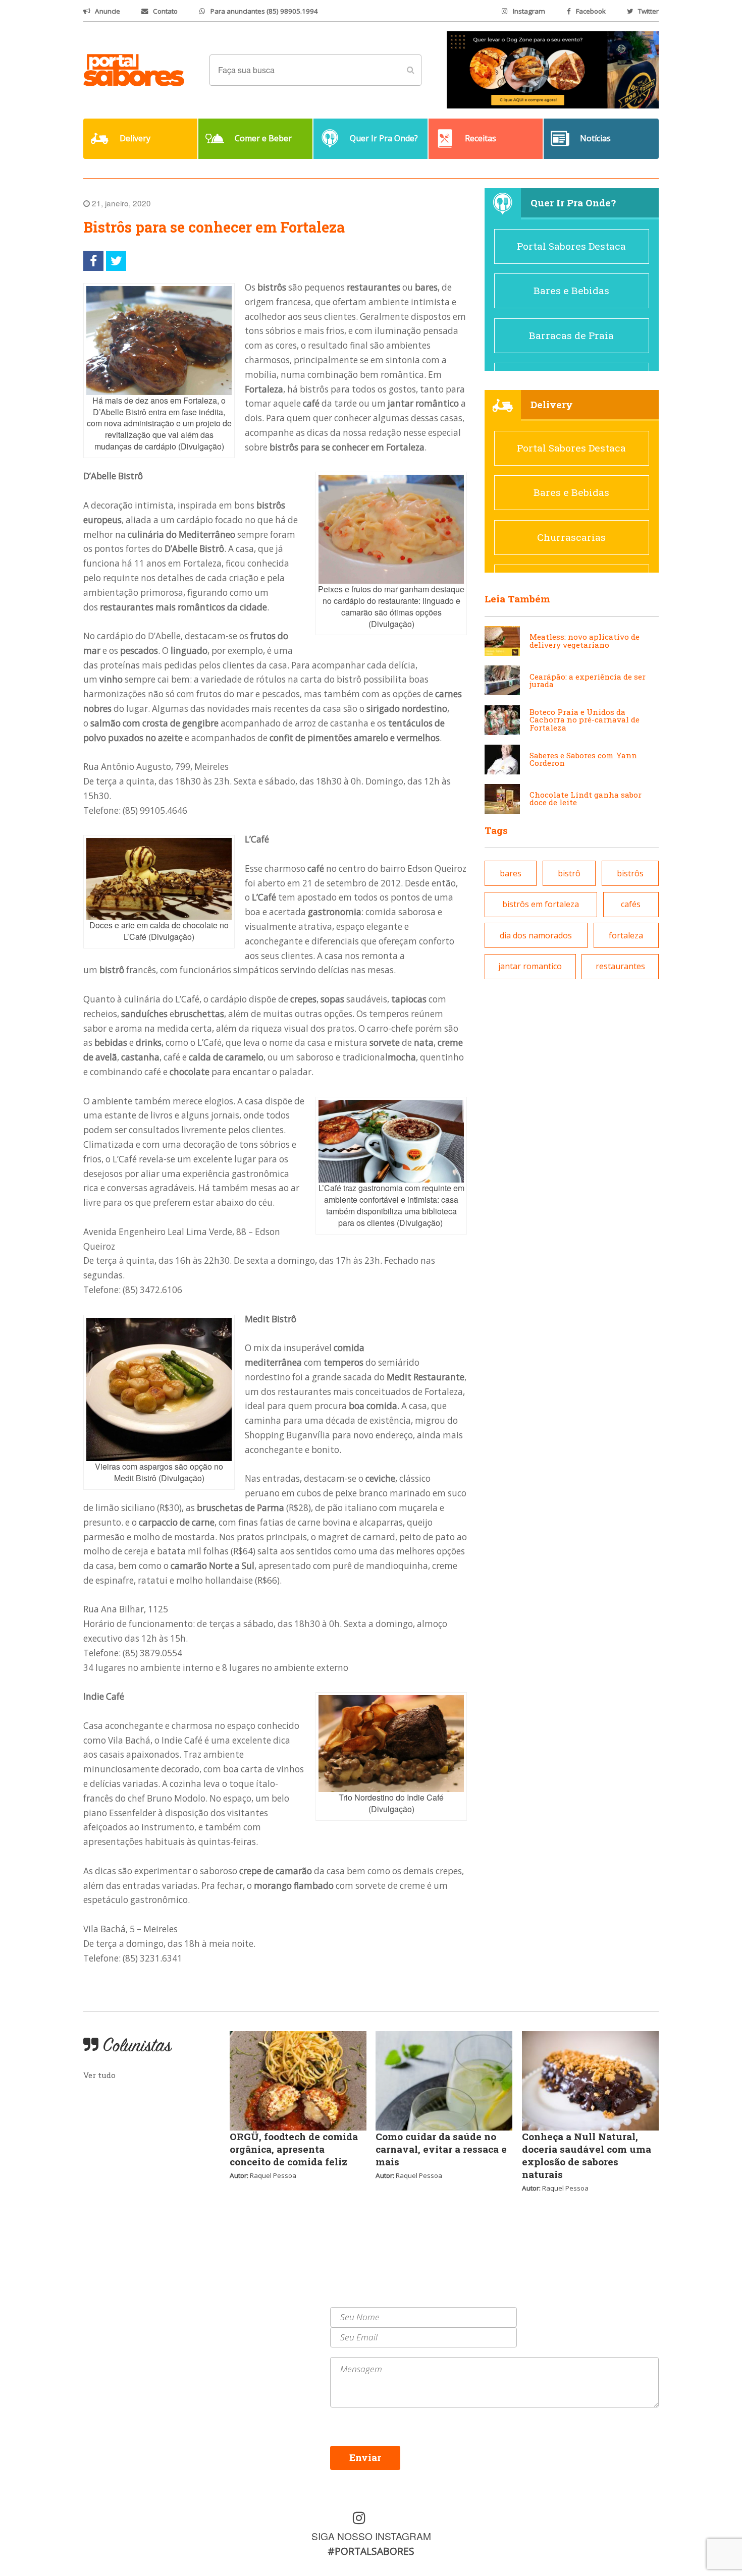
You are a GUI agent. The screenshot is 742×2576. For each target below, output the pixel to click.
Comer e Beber (113, 2325)
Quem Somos (245, 2313)
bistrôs (630, 873)
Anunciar (238, 2325)
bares (511, 873)
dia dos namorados (536, 935)
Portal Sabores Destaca (571, 246)
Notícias (101, 2313)
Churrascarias (571, 537)
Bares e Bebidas (571, 290)
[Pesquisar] (410, 70)
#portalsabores (371, 2551)
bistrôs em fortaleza (541, 904)
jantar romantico (530, 966)
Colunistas (106, 2350)
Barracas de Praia (571, 335)
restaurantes (620, 966)
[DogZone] (553, 69)
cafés (631, 904)
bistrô (569, 873)
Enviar (365, 2457)
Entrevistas (243, 2338)
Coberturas (106, 2338)
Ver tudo (99, 2075)
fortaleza (626, 935)
